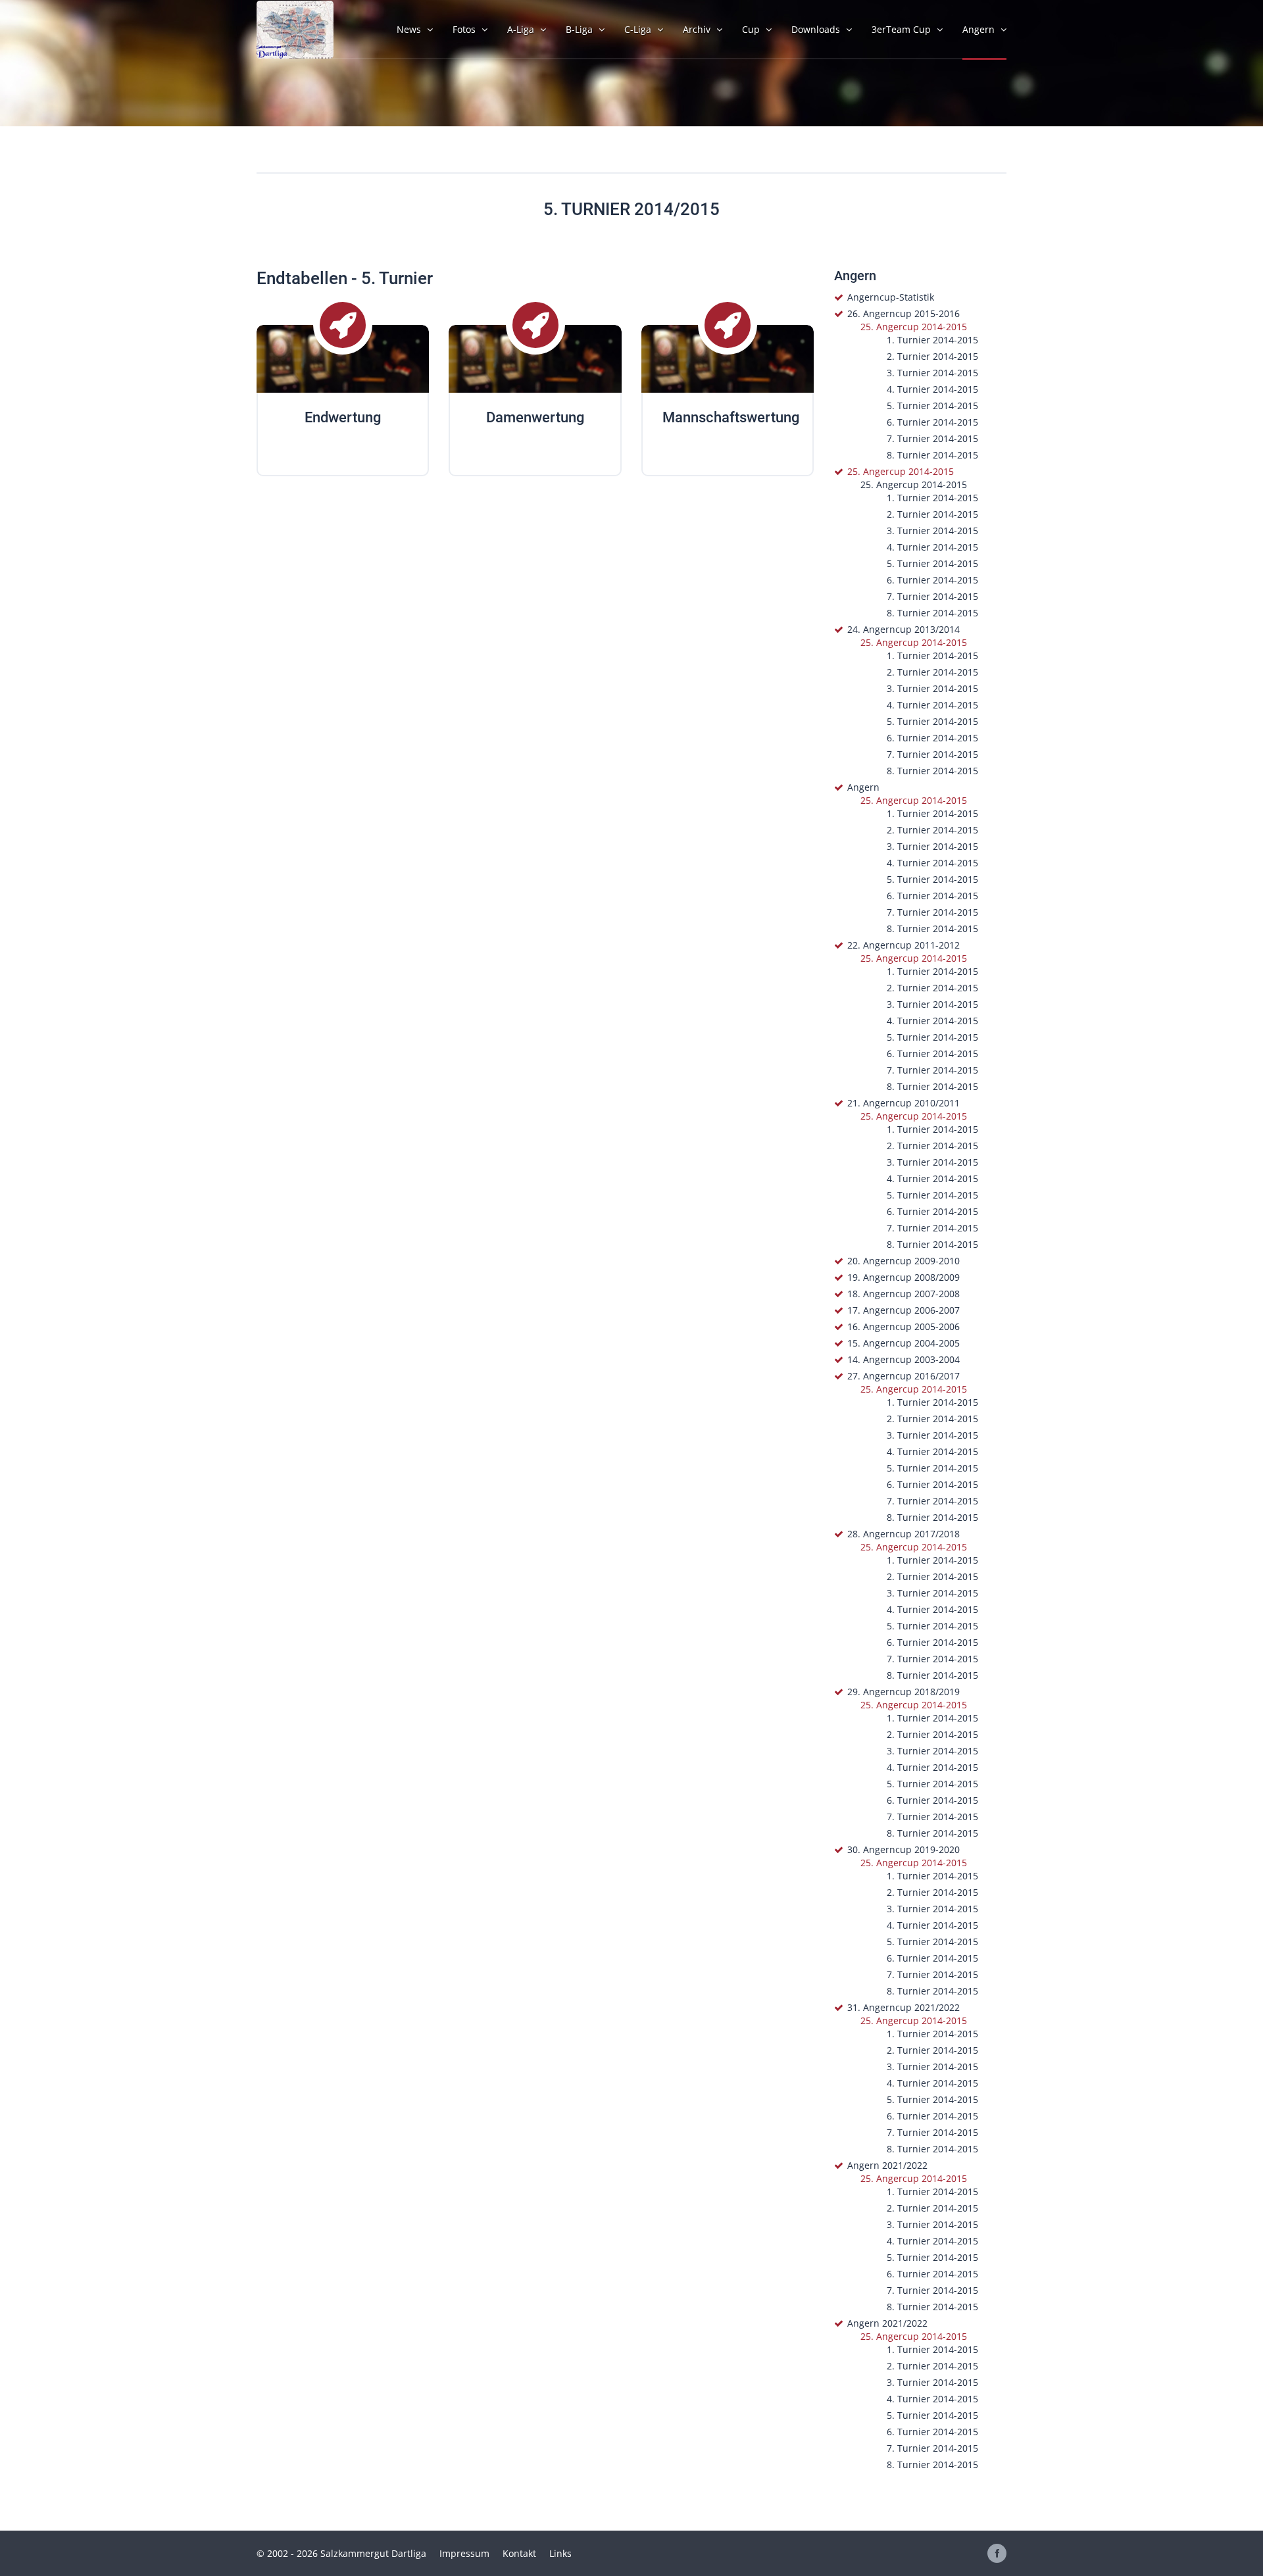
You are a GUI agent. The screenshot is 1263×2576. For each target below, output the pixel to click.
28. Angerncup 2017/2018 (904, 1534)
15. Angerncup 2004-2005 (904, 1343)
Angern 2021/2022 (887, 2165)
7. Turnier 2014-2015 (932, 438)
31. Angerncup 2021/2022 (904, 2007)
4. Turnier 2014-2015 (932, 389)
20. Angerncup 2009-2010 (904, 1261)
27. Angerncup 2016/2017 (904, 1376)
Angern (863, 787)
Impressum (464, 2553)
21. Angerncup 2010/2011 (904, 1103)
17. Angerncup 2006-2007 (904, 1310)
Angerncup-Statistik (891, 297)
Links (560, 2553)
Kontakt (519, 2553)
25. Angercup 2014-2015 (914, 327)
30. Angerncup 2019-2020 (904, 1849)
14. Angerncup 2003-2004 (904, 1359)
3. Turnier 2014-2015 (932, 373)
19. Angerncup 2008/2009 (904, 1277)
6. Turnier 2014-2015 (932, 422)
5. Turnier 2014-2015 (932, 406)
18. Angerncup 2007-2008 (904, 1294)
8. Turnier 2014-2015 (932, 455)
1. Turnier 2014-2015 (932, 340)
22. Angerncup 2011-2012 (904, 945)
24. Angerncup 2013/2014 (904, 629)
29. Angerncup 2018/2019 (904, 1692)
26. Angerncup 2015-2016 (904, 313)
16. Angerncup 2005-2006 (904, 1326)
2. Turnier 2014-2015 (932, 356)
